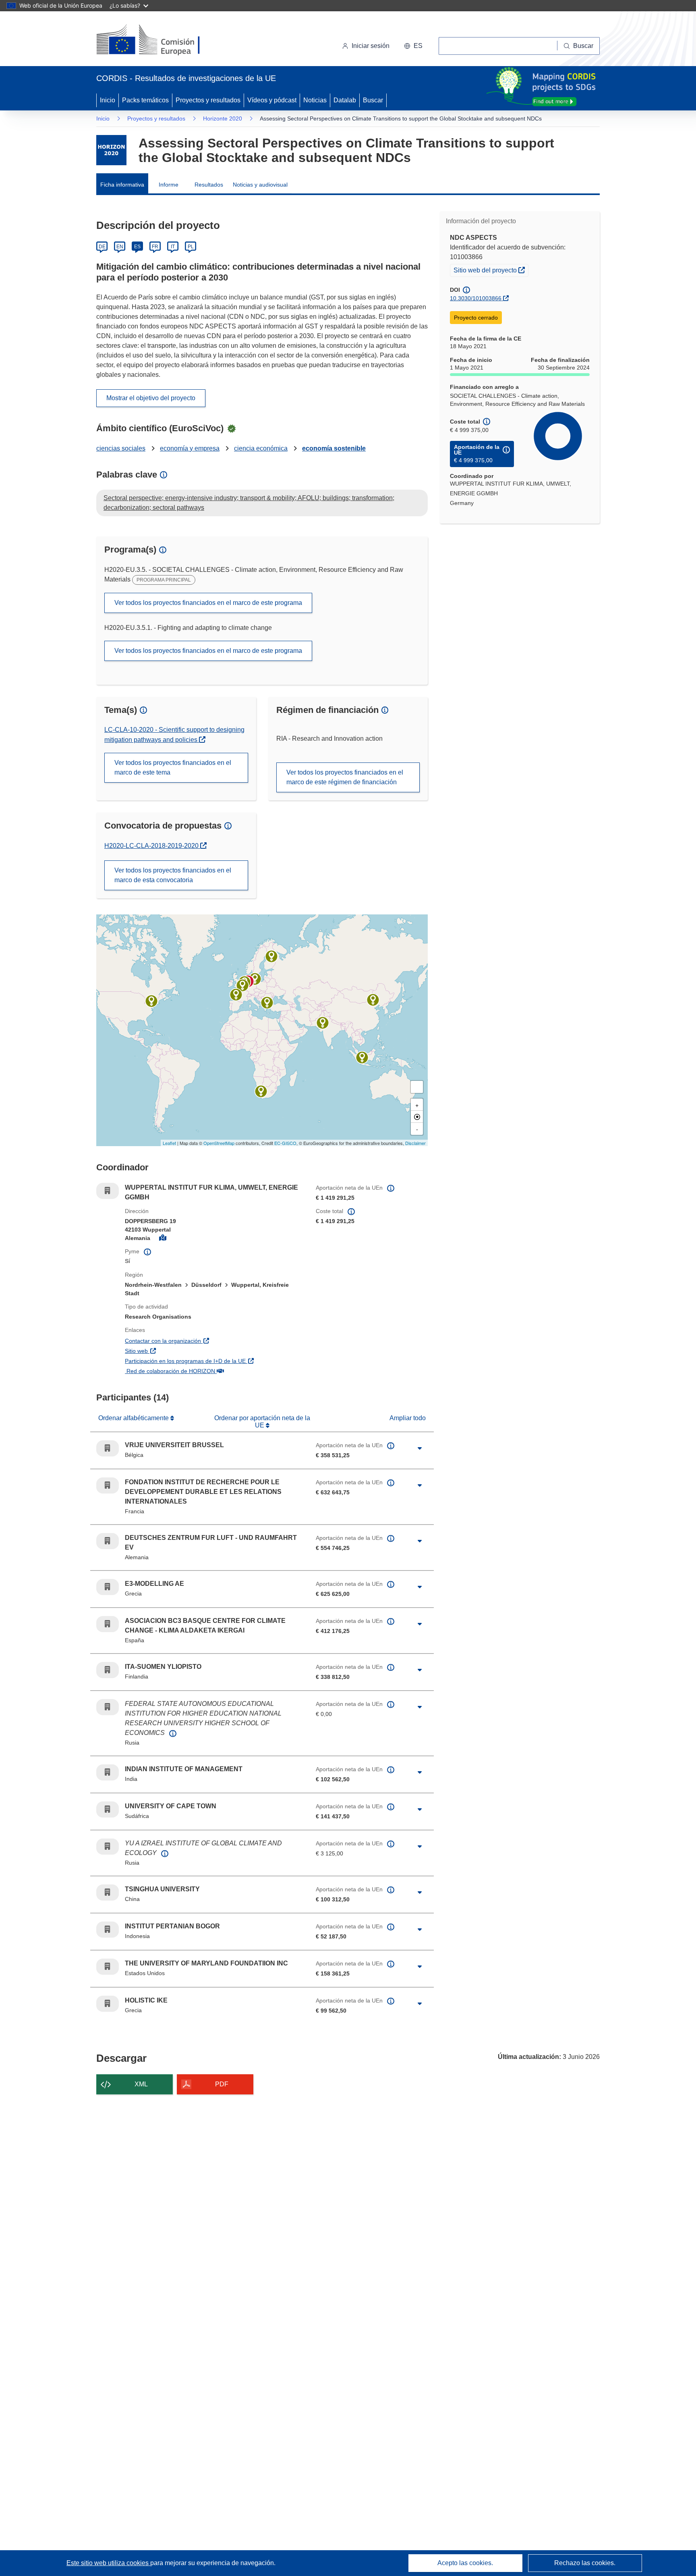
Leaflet (169, 1143)
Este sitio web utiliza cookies (108, 2563)
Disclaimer (415, 1143)
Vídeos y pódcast (272, 100)
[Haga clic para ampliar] (420, 1448)
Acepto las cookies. (465, 2563)
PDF (222, 2084)
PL (191, 247)
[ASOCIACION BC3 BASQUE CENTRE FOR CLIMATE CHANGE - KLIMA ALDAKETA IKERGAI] (236, 995)
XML (141, 2084)
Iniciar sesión (371, 46)
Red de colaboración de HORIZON (213, 1371)
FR (155, 247)
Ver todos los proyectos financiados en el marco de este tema (173, 768)
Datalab (345, 100)
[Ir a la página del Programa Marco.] (111, 150)
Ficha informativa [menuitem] (122, 185)
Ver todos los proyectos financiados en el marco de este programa (208, 603)
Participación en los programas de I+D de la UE (214, 1361)
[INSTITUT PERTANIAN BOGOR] (362, 1057)
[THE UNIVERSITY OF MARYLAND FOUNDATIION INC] (151, 1001)
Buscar (373, 100)
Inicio (108, 100)
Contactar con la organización (206, 1341)
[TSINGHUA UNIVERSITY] (373, 1000)
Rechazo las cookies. (585, 2563)
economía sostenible (334, 448)
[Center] (417, 1117)
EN (120, 247)
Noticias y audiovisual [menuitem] (260, 185)
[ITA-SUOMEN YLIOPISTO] (271, 956)
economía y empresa (190, 448)
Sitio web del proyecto (491, 270)
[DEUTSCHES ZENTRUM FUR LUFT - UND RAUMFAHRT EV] (255, 979)
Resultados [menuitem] (209, 185)
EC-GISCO (285, 1143)
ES (137, 247)
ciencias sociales (121, 448)
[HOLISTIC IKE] (267, 1003)
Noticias (315, 100)
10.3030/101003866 (476, 298)
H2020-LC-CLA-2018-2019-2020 (152, 846)
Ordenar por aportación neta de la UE (262, 1422)
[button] (413, 46)
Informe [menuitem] (169, 185)
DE (102, 247)
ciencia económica (261, 448)
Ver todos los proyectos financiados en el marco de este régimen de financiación (345, 777)
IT (173, 247)
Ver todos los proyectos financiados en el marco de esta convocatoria (173, 875)
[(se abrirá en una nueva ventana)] (161, 40)
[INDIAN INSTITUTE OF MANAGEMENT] (323, 1023)
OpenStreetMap (219, 1143)
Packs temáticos (145, 100)
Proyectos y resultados (208, 100)
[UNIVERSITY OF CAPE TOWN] (261, 1091)
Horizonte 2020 (223, 118)
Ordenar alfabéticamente (134, 1418)
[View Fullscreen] (417, 1087)
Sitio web (180, 1351)
